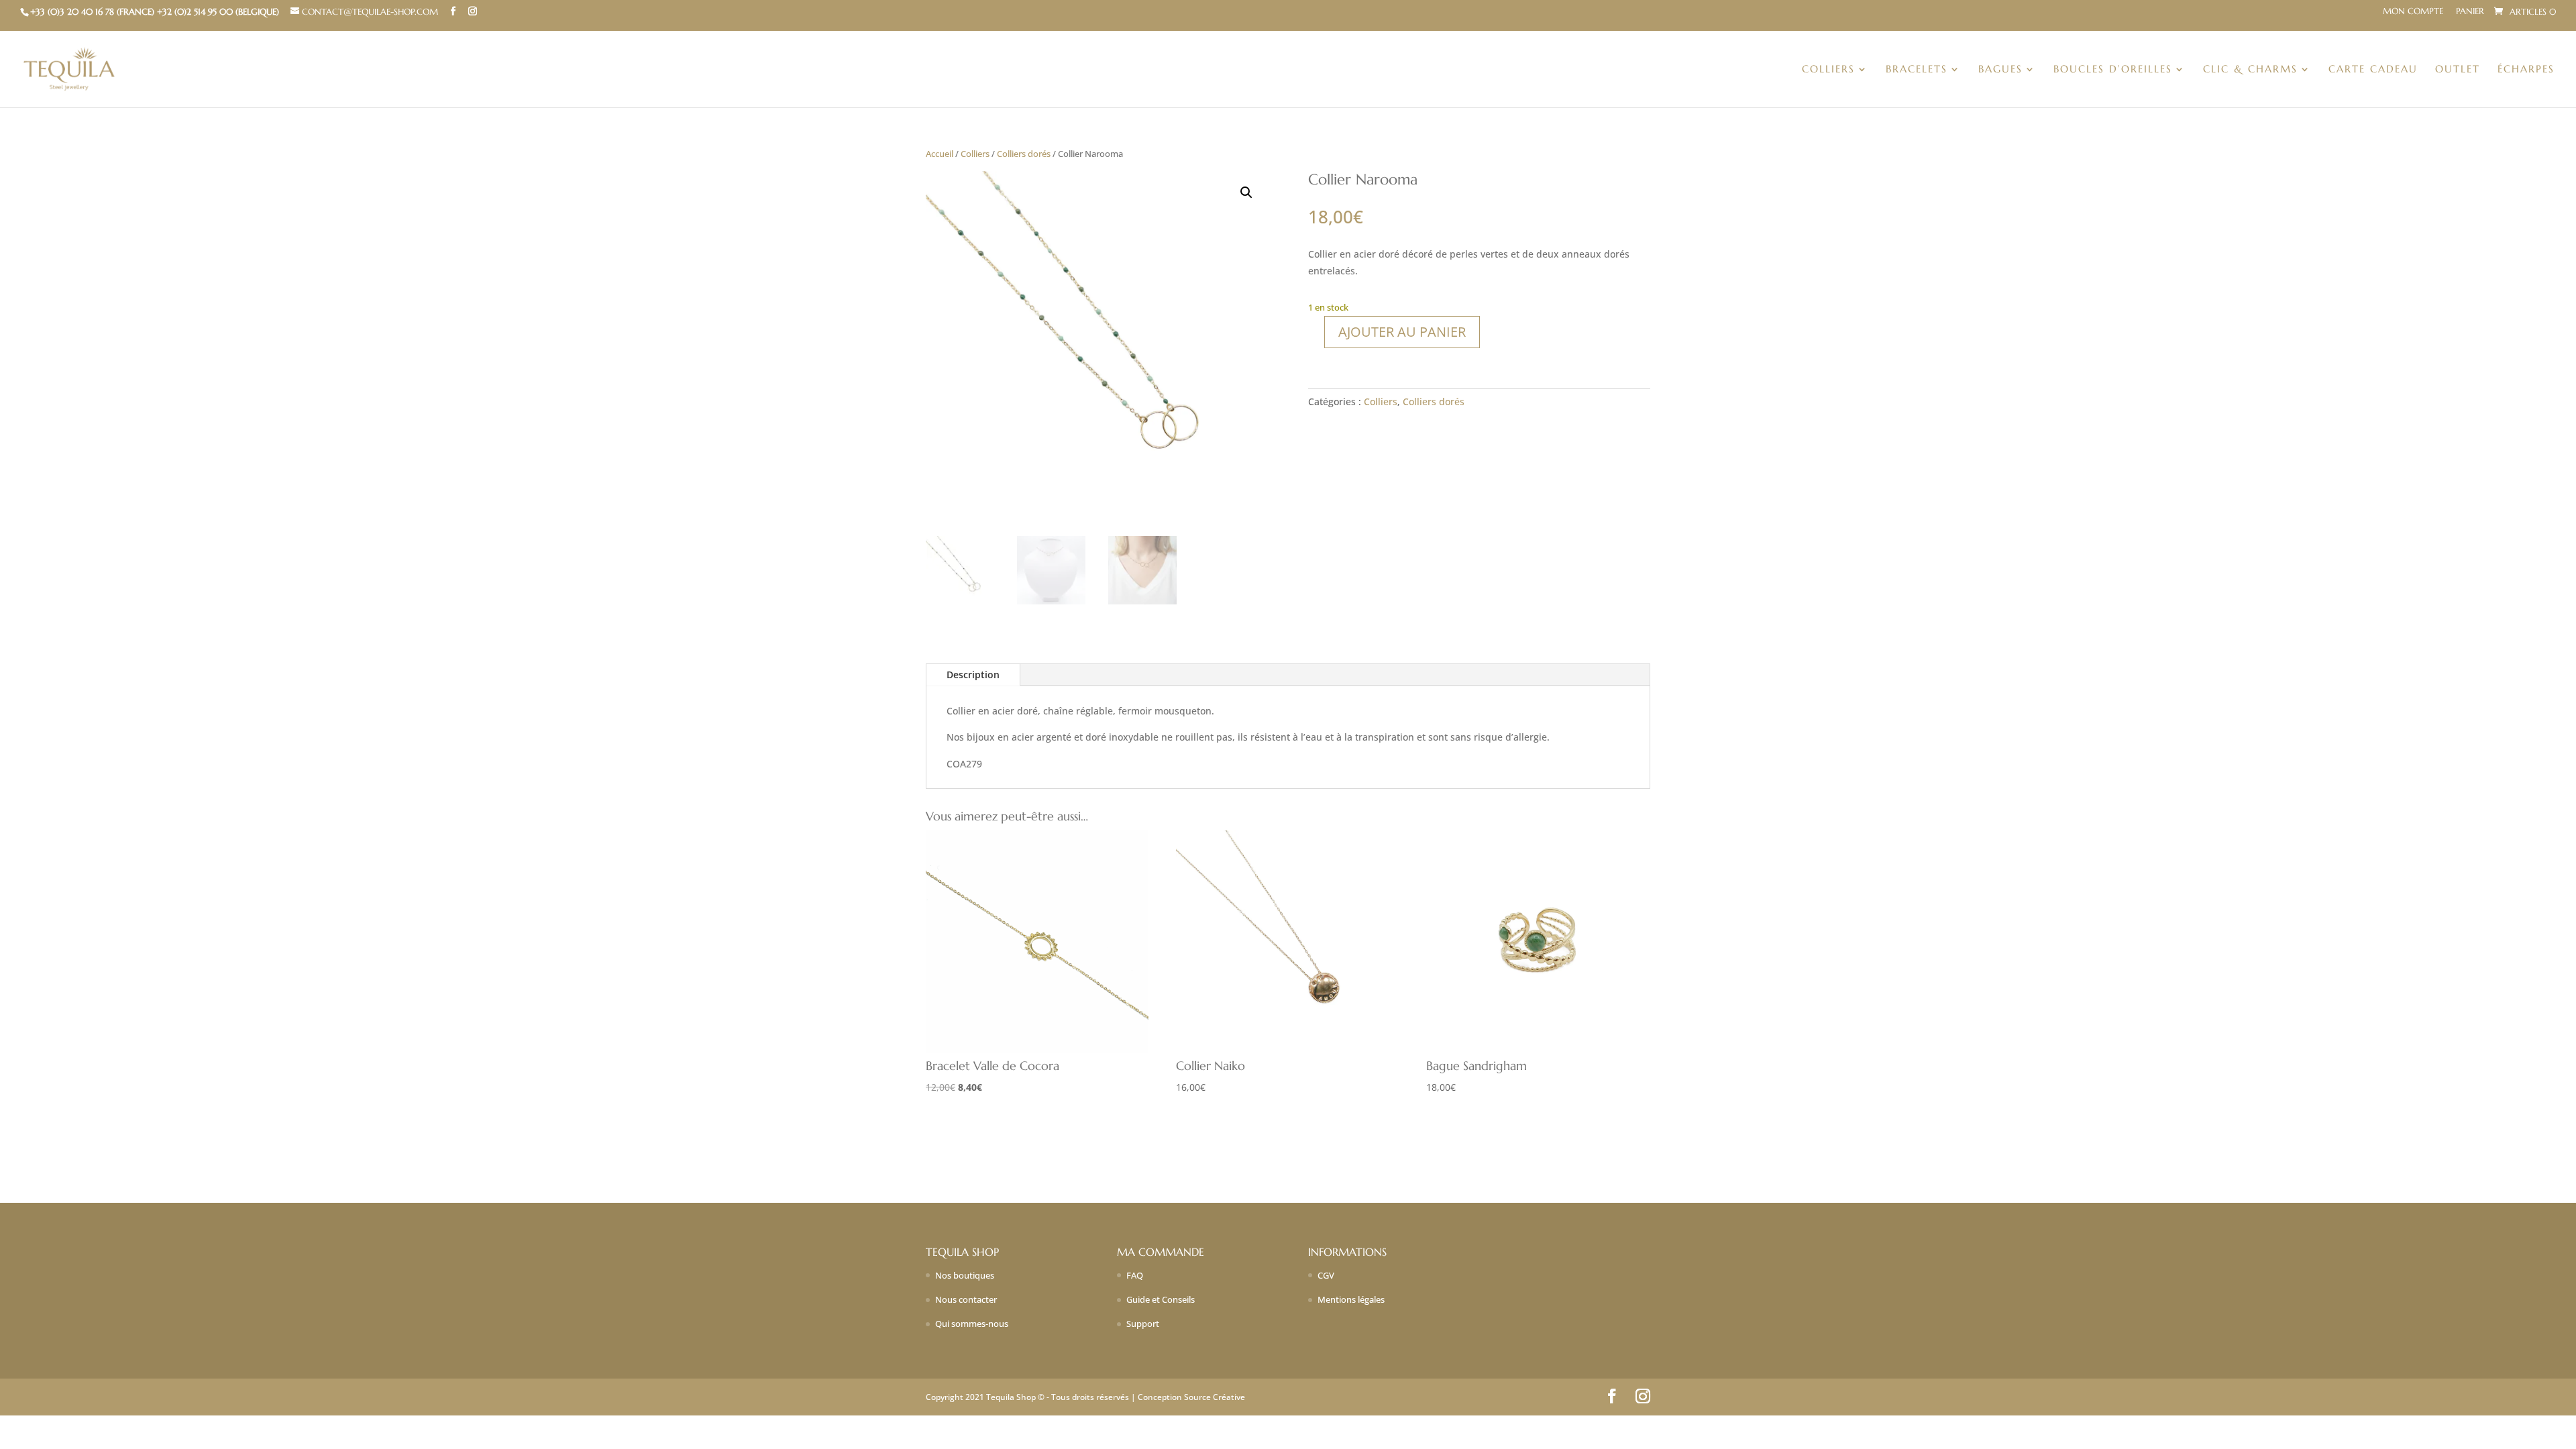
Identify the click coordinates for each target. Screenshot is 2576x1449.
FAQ (1135, 1275)
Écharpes (2526, 70)
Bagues (2000, 70)
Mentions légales (1351, 1299)
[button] (1246, 193)
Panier (2470, 12)
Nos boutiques (965, 1275)
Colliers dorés (1024, 154)
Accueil (940, 154)
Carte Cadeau (2373, 70)
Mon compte (2413, 12)
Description (973, 675)
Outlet (2458, 70)
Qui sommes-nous (972, 1324)
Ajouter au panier (1402, 332)
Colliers (1828, 70)
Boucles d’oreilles (2113, 70)
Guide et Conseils (1161, 1299)
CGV (1326, 1275)
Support (1143, 1324)
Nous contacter (966, 1299)
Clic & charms (2250, 70)
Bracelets (1917, 70)
